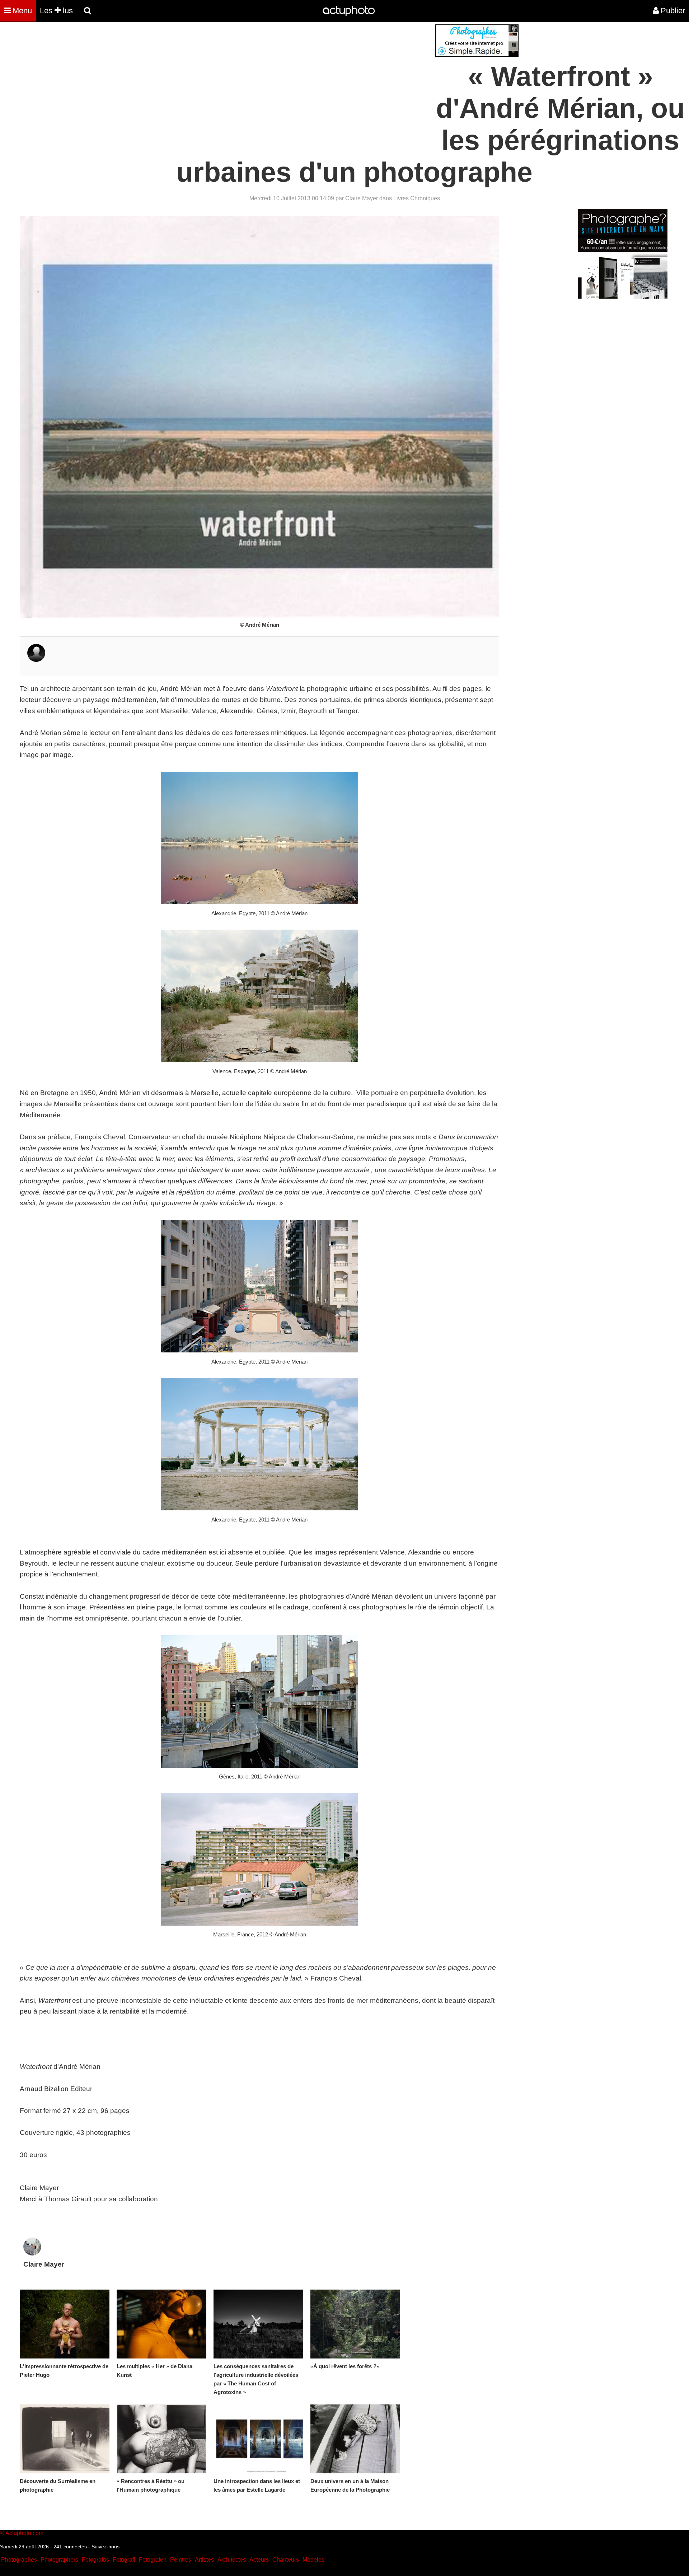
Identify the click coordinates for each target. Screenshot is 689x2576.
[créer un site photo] (623, 297)
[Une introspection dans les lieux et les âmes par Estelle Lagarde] (258, 2439)
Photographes (19, 2560)
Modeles (313, 2560)
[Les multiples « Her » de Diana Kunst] (161, 2324)
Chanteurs (286, 2560)
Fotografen (153, 2560)
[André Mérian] (36, 660)
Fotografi (124, 2560)
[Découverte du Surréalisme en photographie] (65, 2439)
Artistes (204, 2560)
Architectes (232, 2560)
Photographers (59, 2560)
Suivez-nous (106, 2547)
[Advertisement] (301, 75)
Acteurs (259, 2560)
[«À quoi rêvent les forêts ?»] (355, 2324)
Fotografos (95, 2560)
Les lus (56, 11)
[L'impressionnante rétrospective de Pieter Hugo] (65, 2324)
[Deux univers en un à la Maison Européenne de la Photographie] (355, 2439)
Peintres (181, 2560)
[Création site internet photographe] (477, 55)
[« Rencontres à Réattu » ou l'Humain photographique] (161, 2439)
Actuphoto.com (24, 2533)
